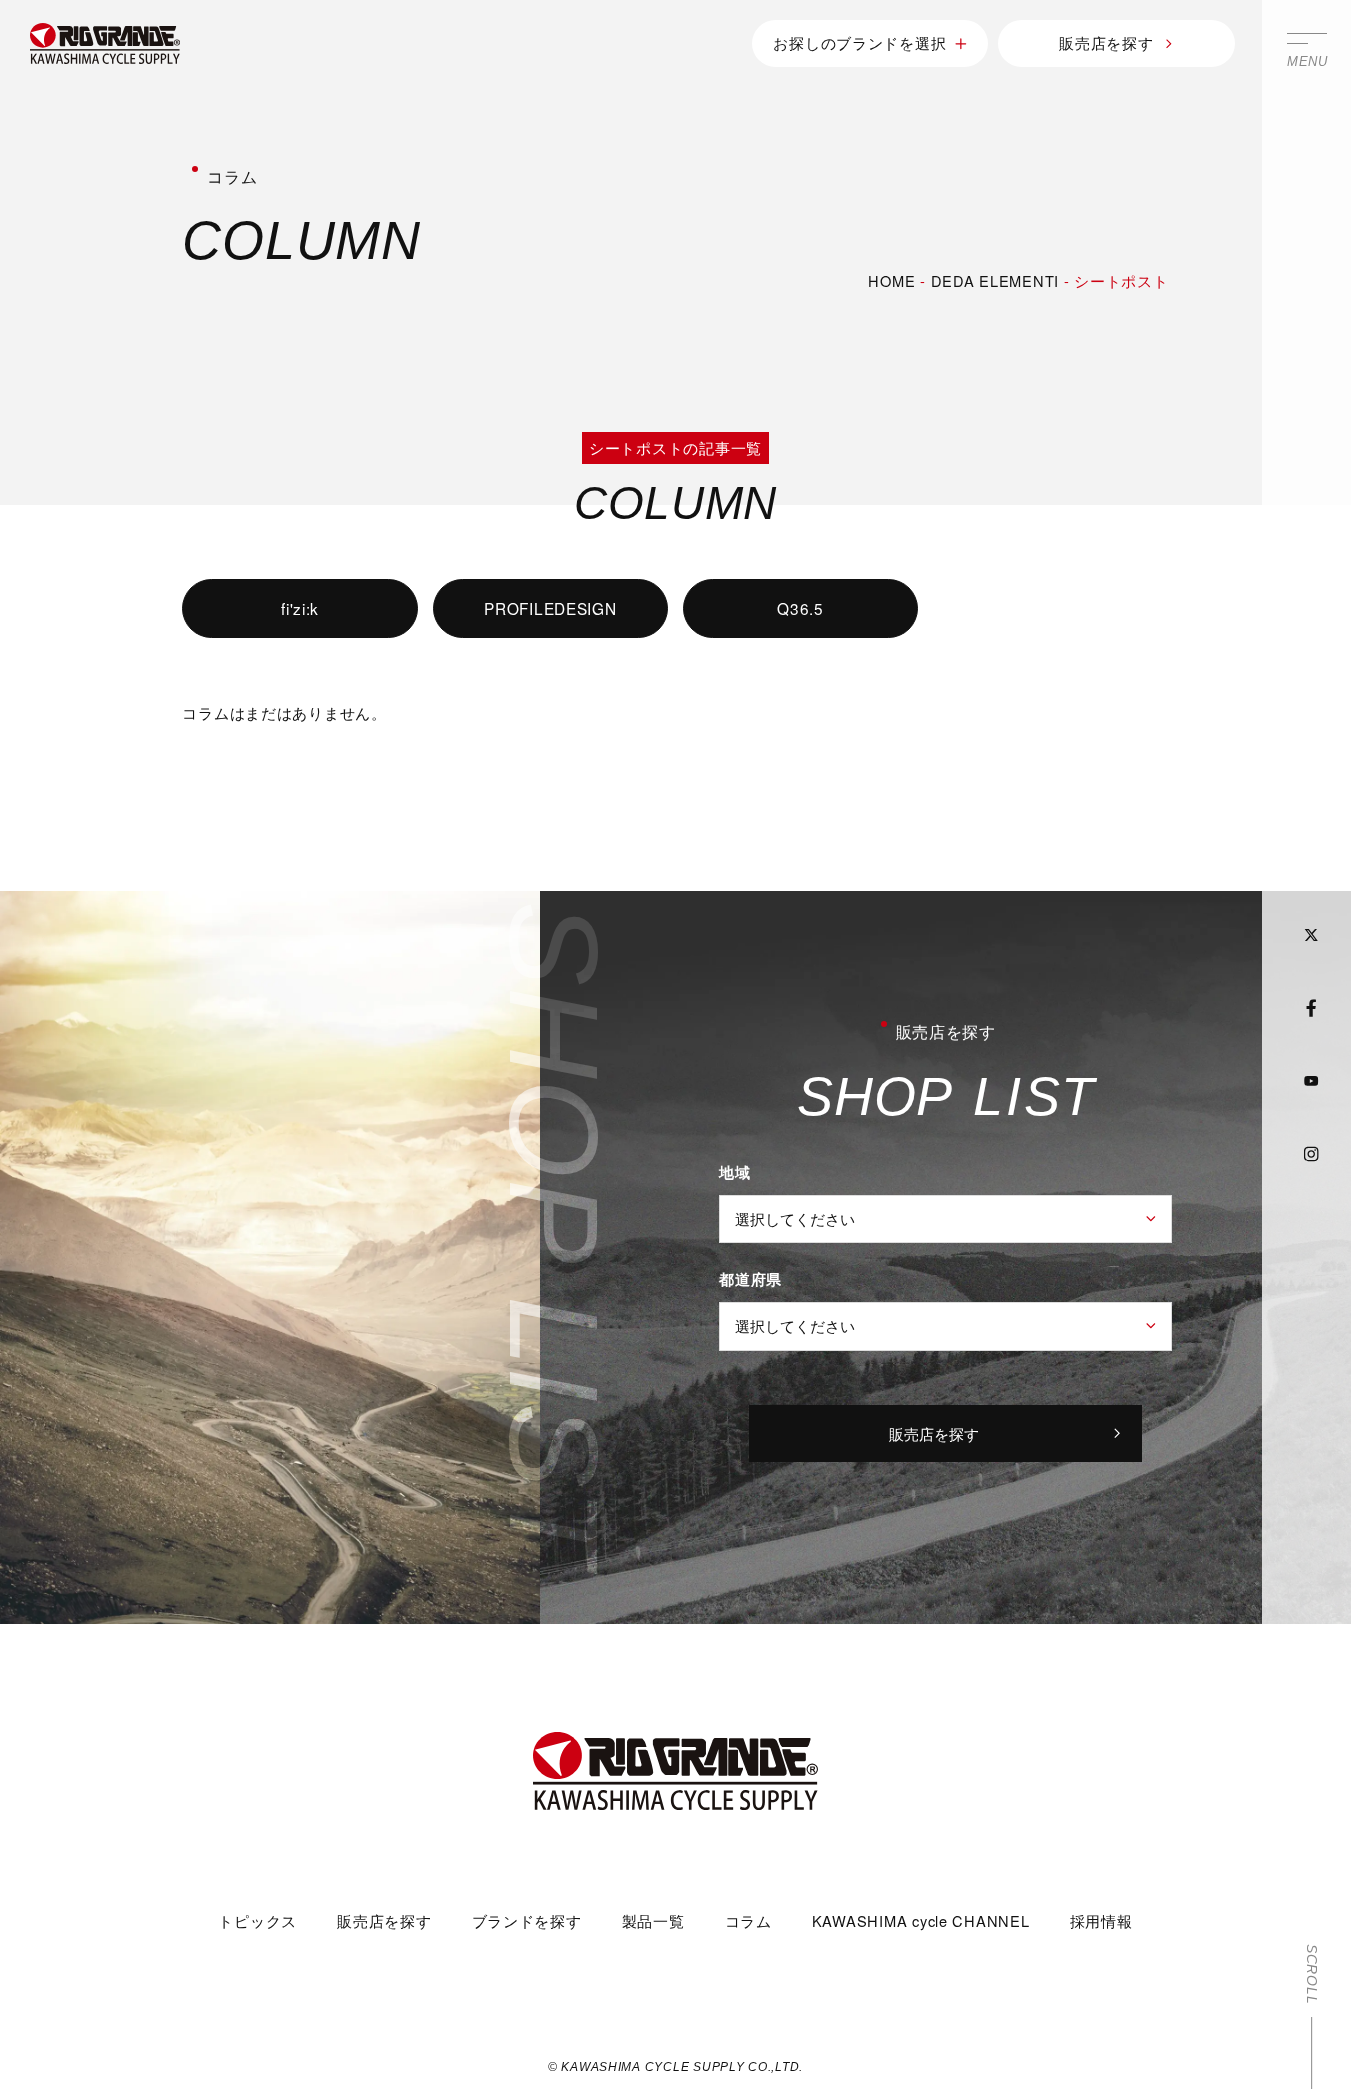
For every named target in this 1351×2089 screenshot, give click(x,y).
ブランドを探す (527, 1920)
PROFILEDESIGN (550, 608)
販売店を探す (1106, 42)
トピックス (257, 1920)
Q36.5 (800, 608)
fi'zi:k (300, 608)
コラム (748, 1920)
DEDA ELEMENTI (995, 280)
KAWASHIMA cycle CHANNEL (921, 1920)
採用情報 (1101, 1920)
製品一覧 (653, 1920)
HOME (891, 280)
